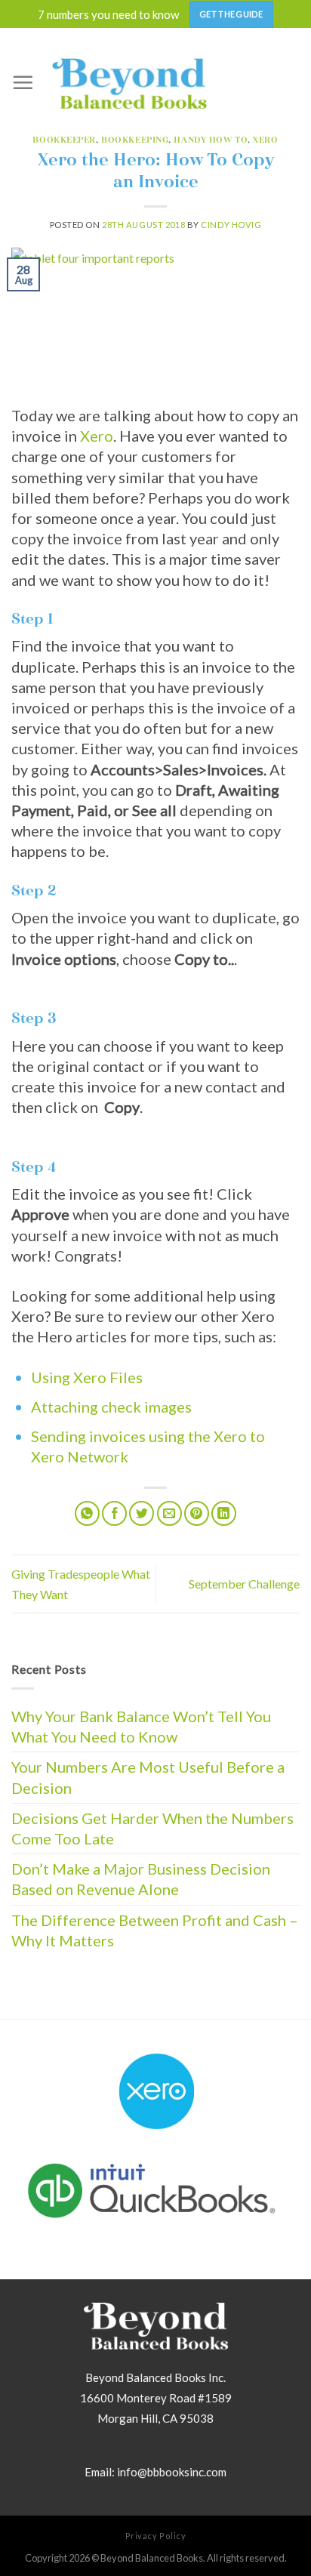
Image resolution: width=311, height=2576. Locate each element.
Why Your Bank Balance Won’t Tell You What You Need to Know (141, 1726)
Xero (265, 140)
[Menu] (23, 82)
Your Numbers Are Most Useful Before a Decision (148, 1777)
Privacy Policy (156, 2536)
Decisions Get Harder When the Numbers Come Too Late (152, 1828)
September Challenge (244, 1584)
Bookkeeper (64, 140)
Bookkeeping (135, 140)
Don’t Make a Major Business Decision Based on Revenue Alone (141, 1879)
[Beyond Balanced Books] (129, 82)
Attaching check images (111, 1407)
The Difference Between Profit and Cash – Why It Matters (155, 1930)
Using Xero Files (87, 1377)
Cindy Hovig (231, 225)
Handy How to (211, 140)
